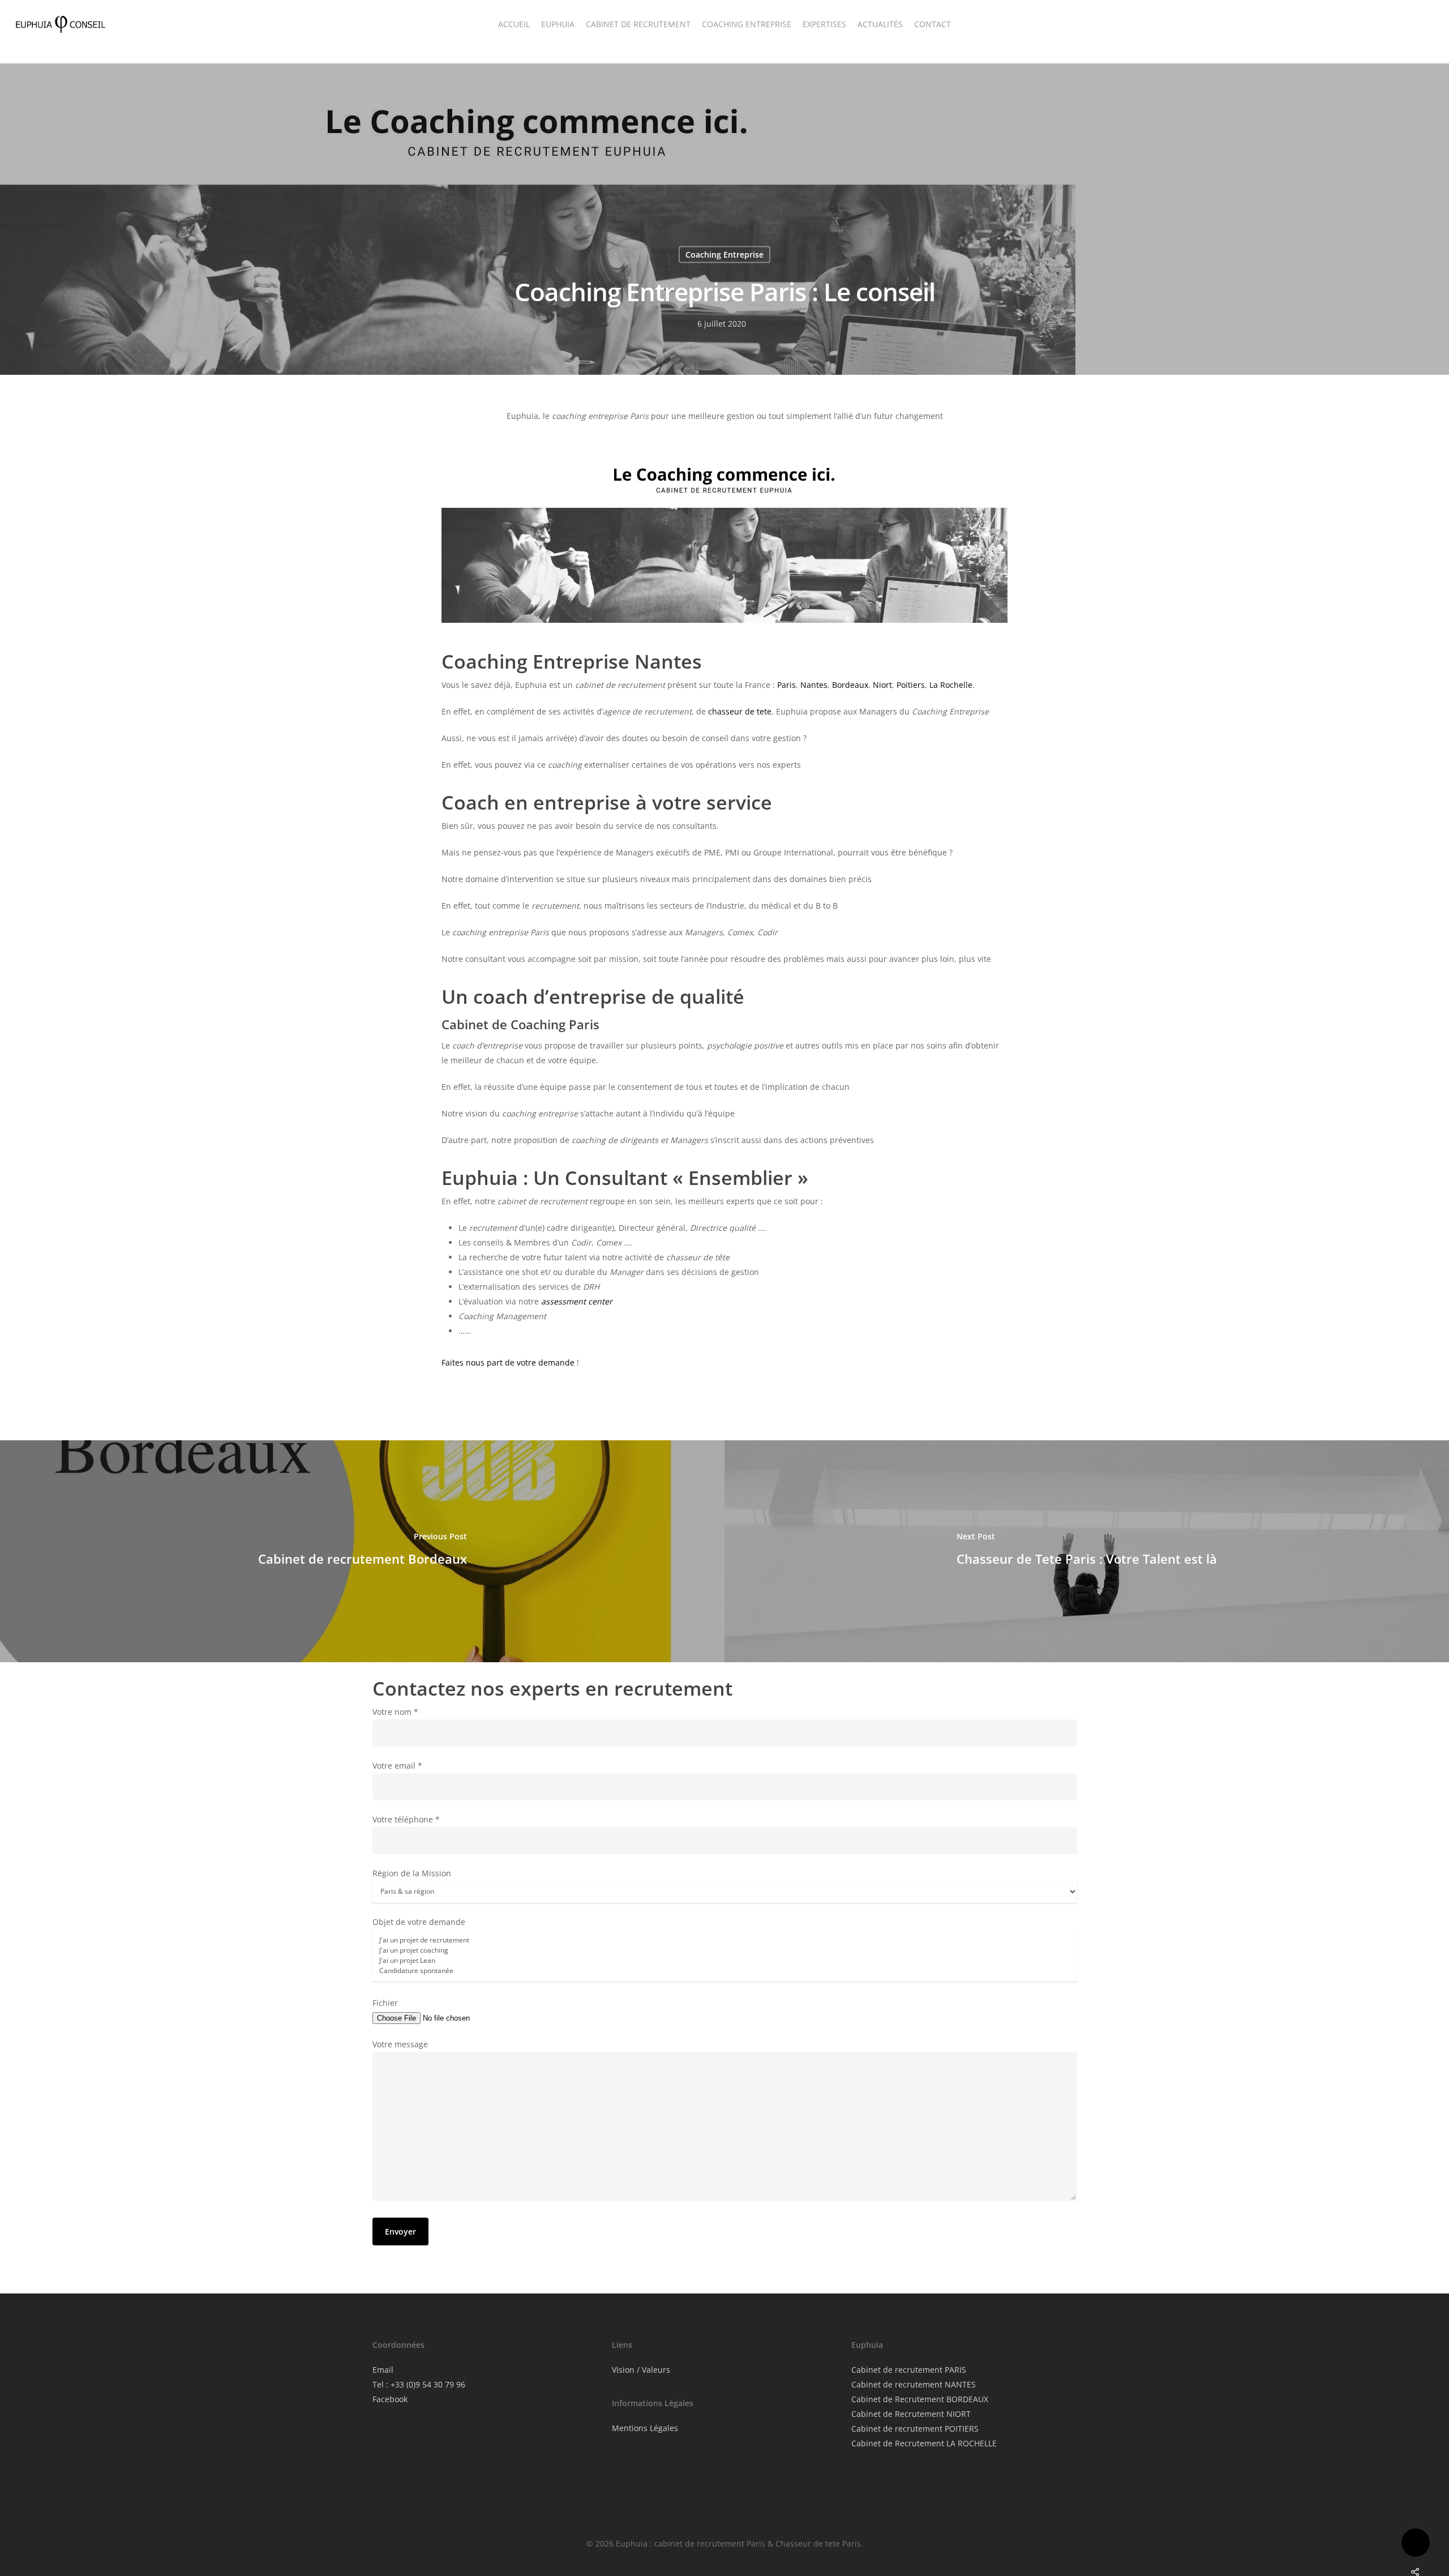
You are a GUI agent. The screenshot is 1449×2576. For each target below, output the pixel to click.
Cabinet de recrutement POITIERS (915, 2429)
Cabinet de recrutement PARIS (909, 2370)
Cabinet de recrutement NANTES (914, 2384)
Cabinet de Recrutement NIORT (911, 2414)
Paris (786, 685)
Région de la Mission (412, 1873)
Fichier (385, 2003)
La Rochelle (951, 685)
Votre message (400, 2044)
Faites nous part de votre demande (508, 1362)
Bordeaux (850, 685)
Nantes (814, 685)
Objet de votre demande (419, 1922)
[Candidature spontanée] (725, 1971)
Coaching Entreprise (724, 254)
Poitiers (911, 685)
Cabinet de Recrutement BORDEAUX (920, 2399)
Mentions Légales (645, 2428)
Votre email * (397, 1766)
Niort (882, 685)
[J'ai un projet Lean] (725, 1961)
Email (383, 2370)
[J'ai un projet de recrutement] (725, 1940)
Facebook (390, 2399)
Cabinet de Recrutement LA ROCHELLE (924, 2443)
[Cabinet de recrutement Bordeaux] (362, 1551)
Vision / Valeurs (641, 2370)
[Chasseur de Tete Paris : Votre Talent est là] (1087, 1551)
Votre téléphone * (406, 1819)
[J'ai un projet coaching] (725, 1950)
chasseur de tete (740, 711)
